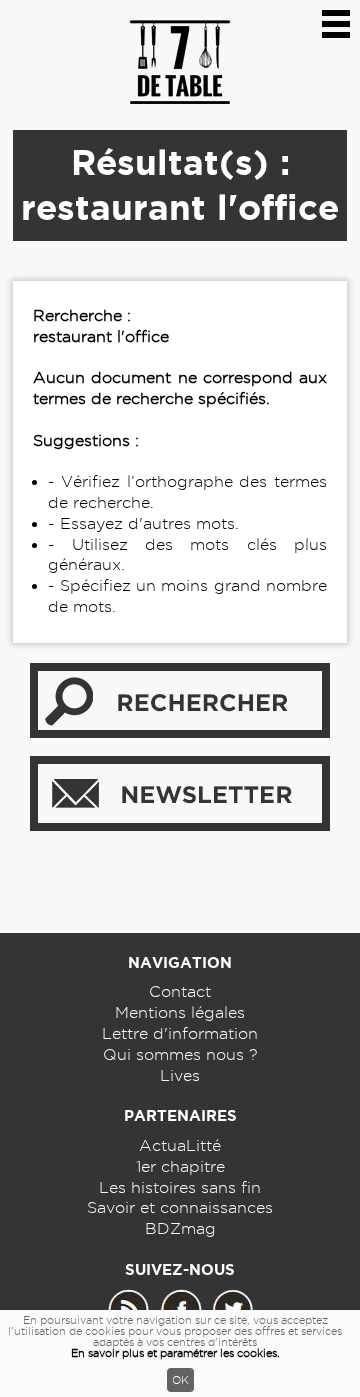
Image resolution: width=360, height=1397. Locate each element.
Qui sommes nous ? (180, 1054)
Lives (180, 1075)
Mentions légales (180, 1012)
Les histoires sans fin (180, 1187)
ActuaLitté (180, 1145)
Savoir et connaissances (180, 1207)
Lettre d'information (180, 1033)
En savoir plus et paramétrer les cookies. (175, 1353)
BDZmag (180, 1228)
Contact (180, 991)
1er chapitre (180, 1166)
